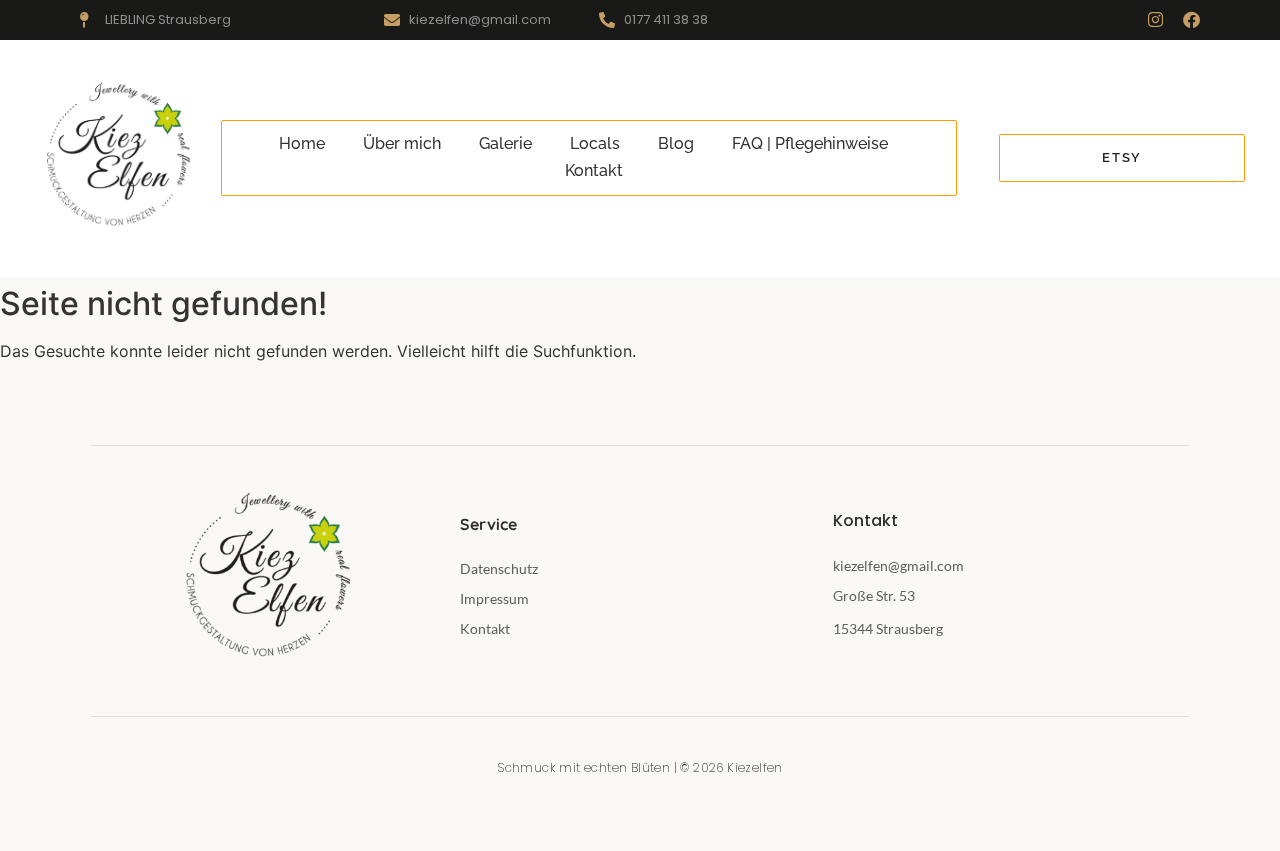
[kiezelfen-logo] (115, 155)
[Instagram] (1155, 19)
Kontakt (594, 170)
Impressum (494, 598)
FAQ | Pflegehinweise (810, 143)
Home (302, 143)
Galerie (505, 143)
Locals (595, 143)
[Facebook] (1191, 19)
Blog (676, 143)
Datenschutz (499, 568)
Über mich (402, 143)
